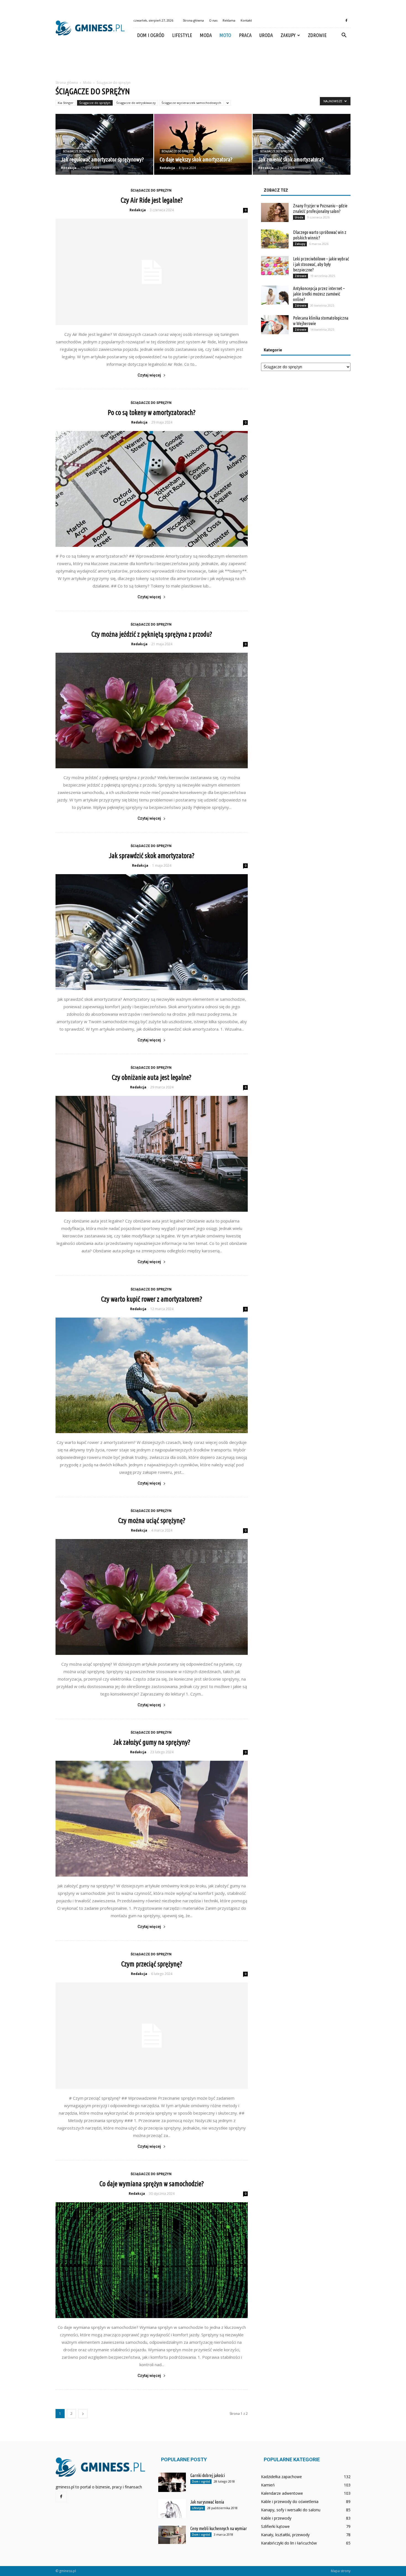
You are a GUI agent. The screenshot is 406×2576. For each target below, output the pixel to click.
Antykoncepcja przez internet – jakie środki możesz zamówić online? (319, 294)
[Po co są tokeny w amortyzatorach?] (152, 489)
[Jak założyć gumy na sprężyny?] (152, 1819)
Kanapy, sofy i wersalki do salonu (291, 2510)
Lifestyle (182, 35)
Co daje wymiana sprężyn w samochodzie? (152, 2184)
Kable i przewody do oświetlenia (290, 2501)
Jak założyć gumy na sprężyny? (152, 1742)
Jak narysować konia (207, 2502)
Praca (245, 35)
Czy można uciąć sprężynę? (152, 1520)
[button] (344, 35)
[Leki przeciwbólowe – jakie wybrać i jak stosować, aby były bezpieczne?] (275, 266)
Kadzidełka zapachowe (281, 2477)
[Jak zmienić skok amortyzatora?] (302, 144)
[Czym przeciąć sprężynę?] (152, 2036)
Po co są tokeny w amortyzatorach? (152, 412)
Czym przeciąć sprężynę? (152, 1964)
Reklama (229, 20)
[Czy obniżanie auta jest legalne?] (152, 1154)
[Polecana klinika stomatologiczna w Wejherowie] (275, 325)
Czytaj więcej (149, 375)
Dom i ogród (151, 35)
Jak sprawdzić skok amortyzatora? (152, 856)
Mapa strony (341, 2571)
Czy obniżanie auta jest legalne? (152, 1077)
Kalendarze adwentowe (282, 2493)
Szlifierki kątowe (275, 2526)
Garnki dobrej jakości (208, 2475)
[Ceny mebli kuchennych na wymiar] (172, 2535)
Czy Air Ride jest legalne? (152, 200)
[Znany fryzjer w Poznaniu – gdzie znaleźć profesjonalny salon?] (275, 212)
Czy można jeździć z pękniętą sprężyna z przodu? (152, 634)
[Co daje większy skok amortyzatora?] (203, 144)
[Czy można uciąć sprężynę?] (152, 1597)
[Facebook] (346, 20)
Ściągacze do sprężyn (95, 103)
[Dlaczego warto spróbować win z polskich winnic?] (275, 239)
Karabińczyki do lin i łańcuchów (289, 2543)
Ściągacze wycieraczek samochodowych (191, 103)
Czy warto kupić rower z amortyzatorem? (152, 1299)
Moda (206, 35)
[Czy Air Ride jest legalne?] (152, 272)
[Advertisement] (203, 62)
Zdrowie (317, 35)
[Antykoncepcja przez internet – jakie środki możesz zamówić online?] (275, 295)
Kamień (268, 2485)
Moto (225, 35)
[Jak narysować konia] (172, 2509)
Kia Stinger (66, 103)
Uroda (266, 35)
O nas (213, 20)
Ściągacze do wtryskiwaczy (136, 103)
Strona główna (193, 20)
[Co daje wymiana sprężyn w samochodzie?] (152, 2260)
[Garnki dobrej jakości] (172, 2482)
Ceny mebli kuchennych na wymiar (219, 2528)
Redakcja (69, 168)
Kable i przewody (276, 2518)
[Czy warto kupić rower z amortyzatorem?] (152, 1375)
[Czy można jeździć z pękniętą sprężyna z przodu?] (152, 711)
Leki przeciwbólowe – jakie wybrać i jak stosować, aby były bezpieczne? (321, 264)
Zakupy (288, 35)
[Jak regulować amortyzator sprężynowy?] (104, 144)
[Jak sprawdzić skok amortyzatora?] (152, 932)
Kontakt (246, 20)
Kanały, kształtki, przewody (285, 2535)
